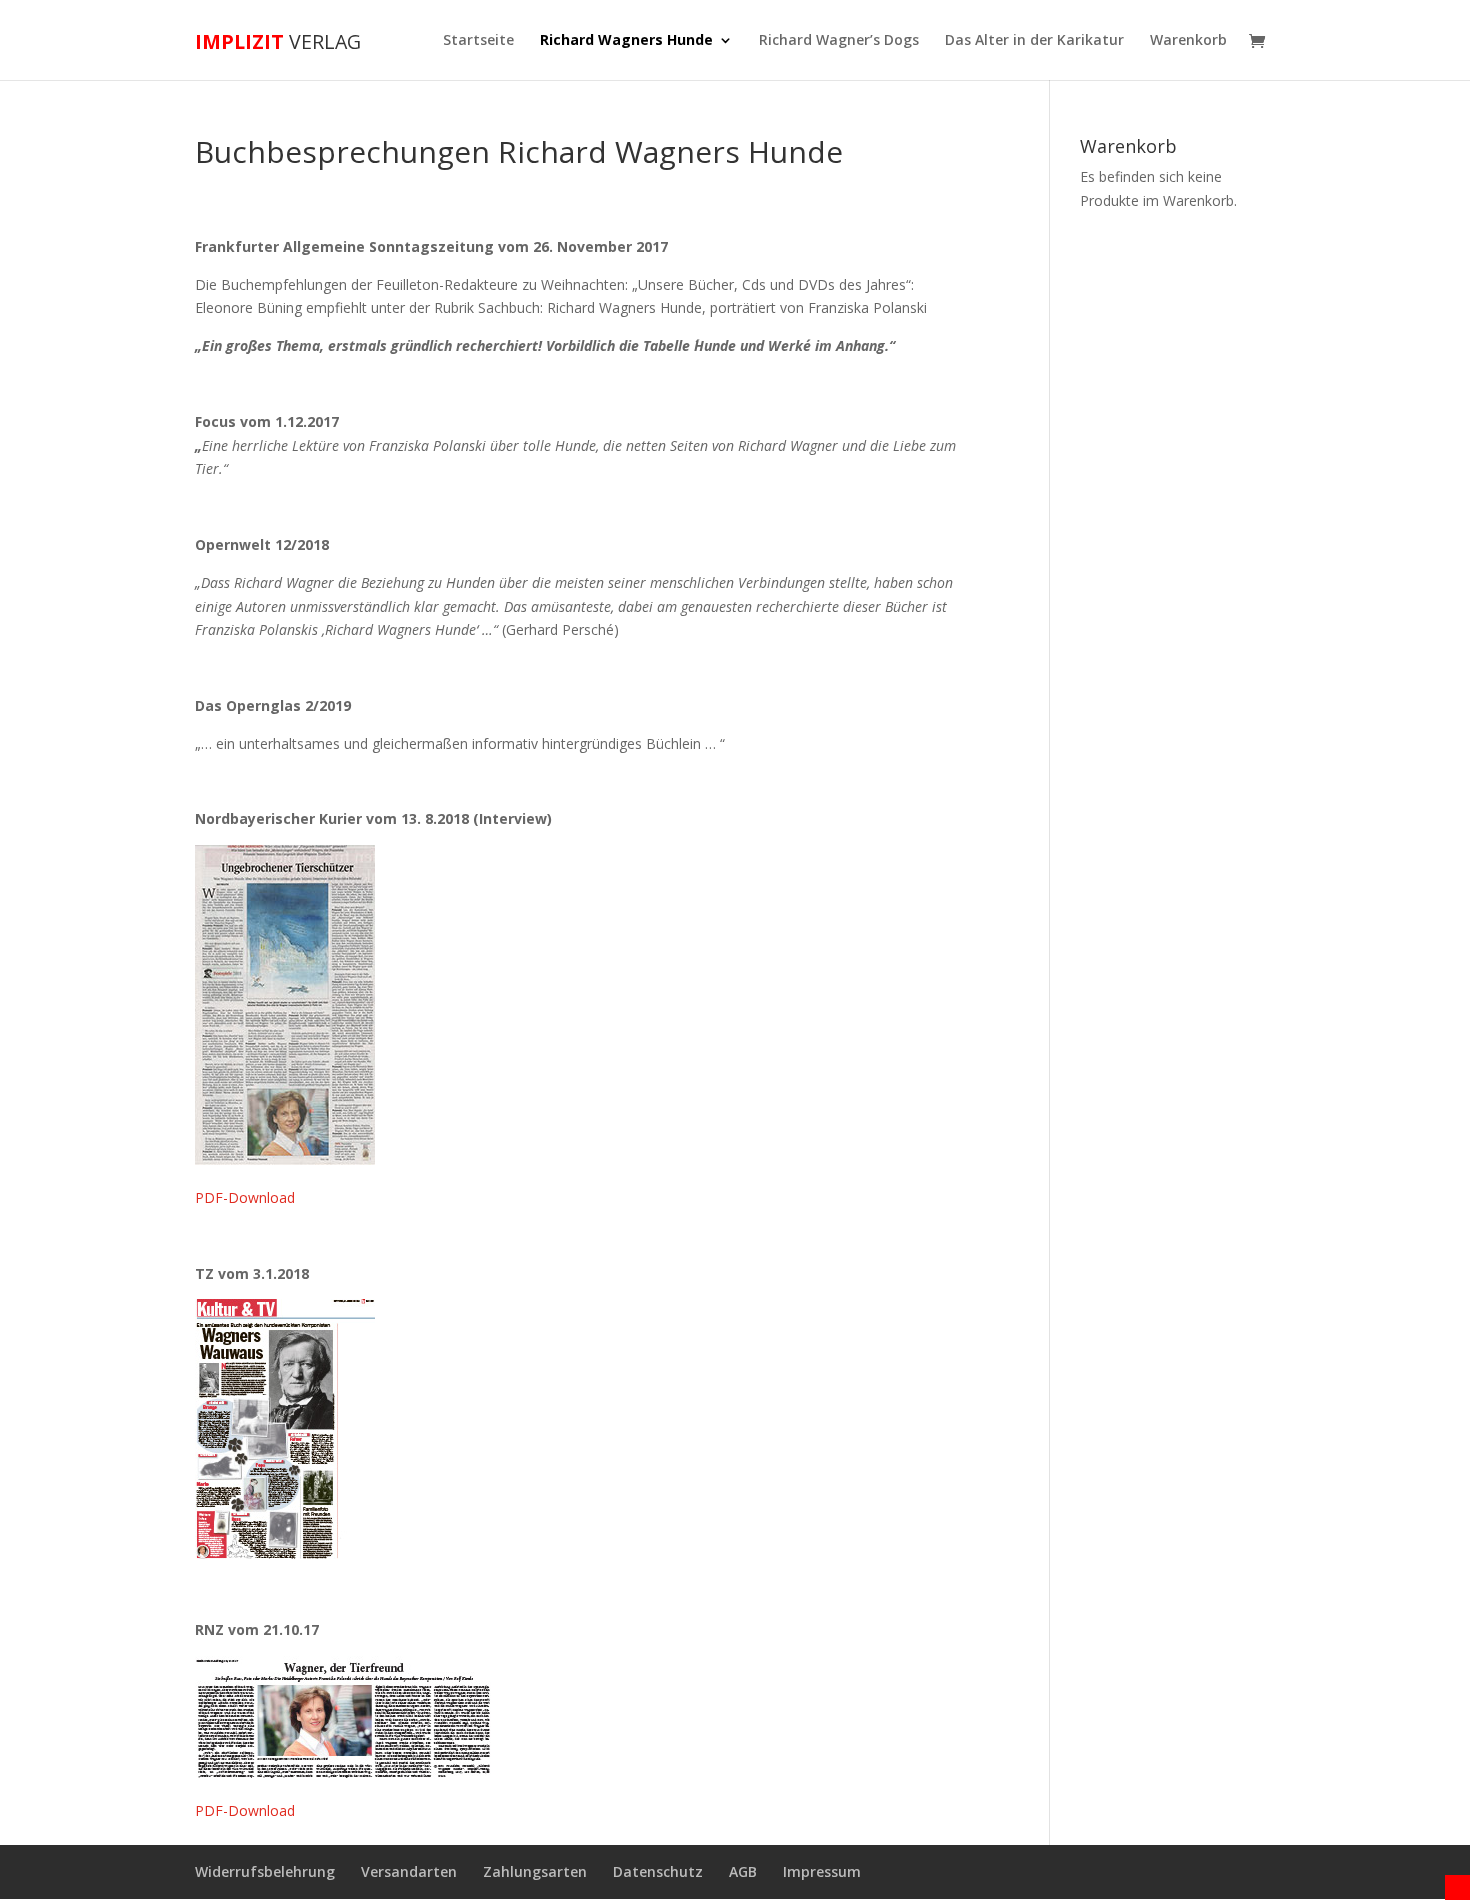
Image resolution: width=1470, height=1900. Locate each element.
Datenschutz (658, 1871)
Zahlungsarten (535, 1871)
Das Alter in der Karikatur (1034, 41)
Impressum (822, 1871)
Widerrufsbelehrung (265, 1871)
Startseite (478, 41)
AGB (743, 1871)
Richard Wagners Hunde (626, 41)
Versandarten (409, 1871)
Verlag (278, 41)
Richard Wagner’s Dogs (839, 41)
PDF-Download (245, 1197)
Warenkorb (1188, 41)
